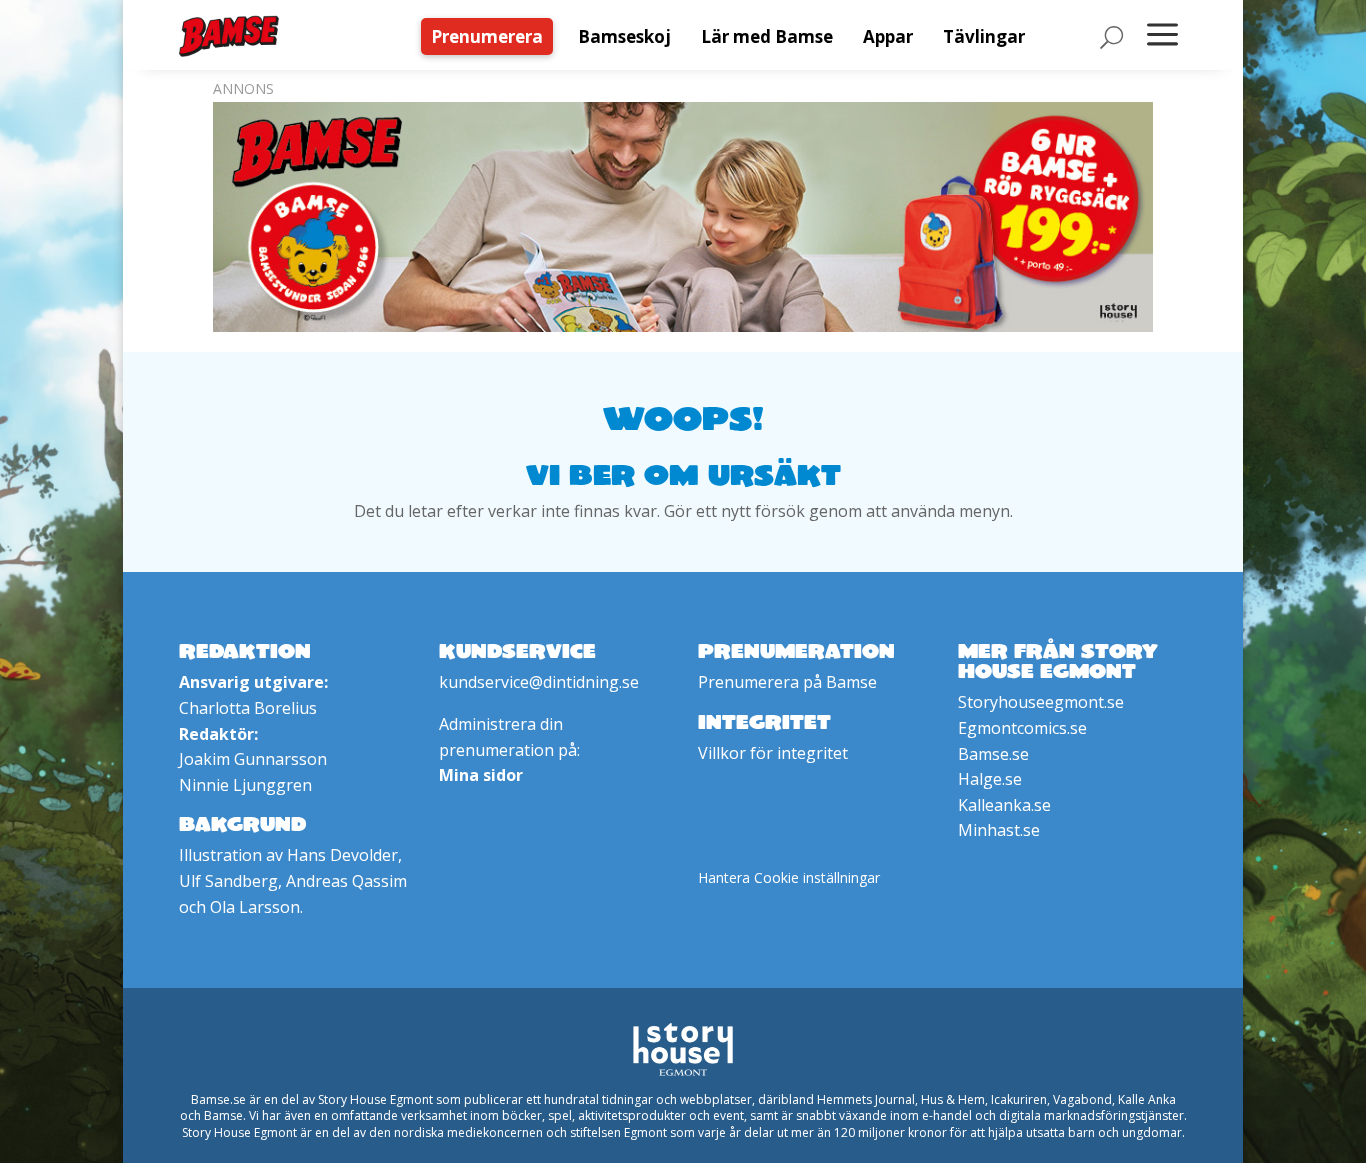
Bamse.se (993, 754)
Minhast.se (999, 830)
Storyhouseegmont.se (1041, 702)
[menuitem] (492, 36)
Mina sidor (481, 775)
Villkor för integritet (773, 753)
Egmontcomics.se (1022, 728)
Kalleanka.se (1004, 805)
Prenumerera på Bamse (787, 682)
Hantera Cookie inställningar (789, 877)
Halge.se (990, 779)
